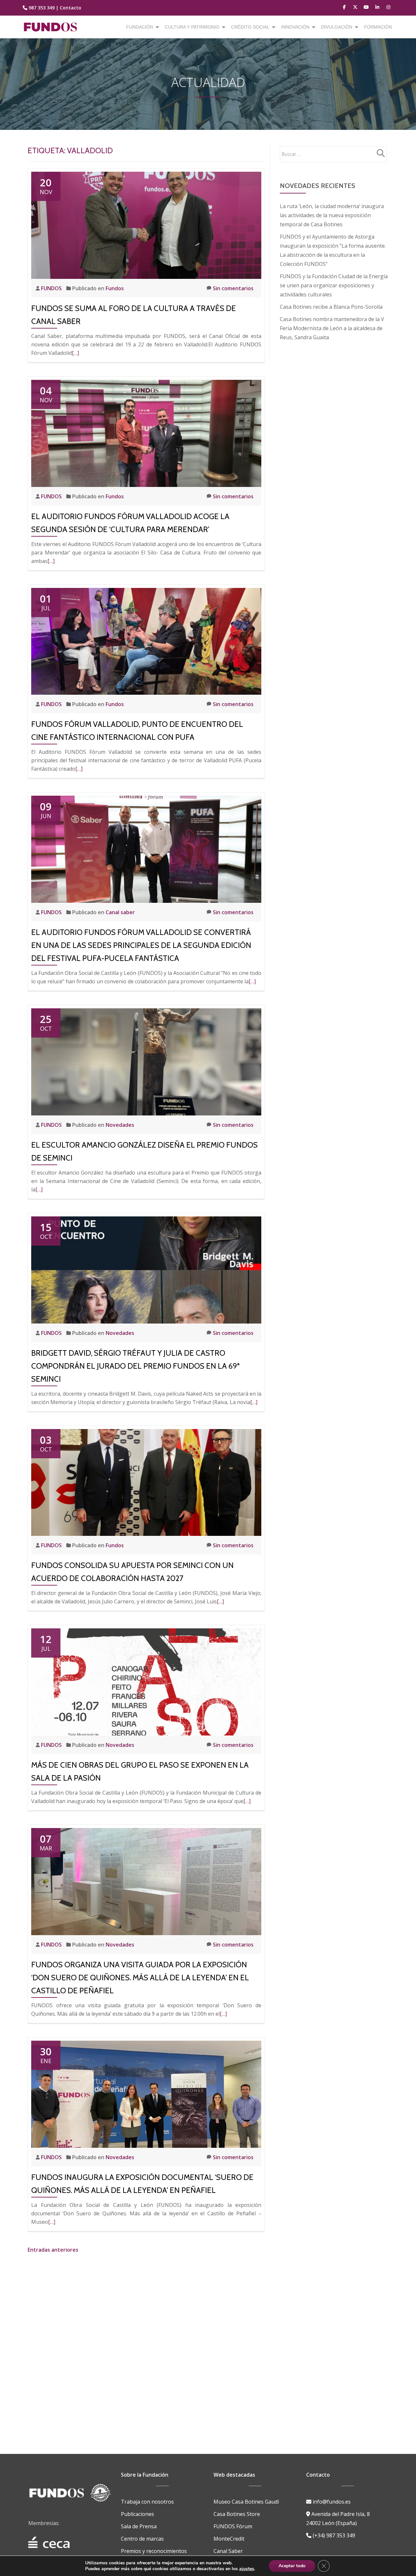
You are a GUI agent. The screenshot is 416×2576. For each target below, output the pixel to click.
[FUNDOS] (52, 27)
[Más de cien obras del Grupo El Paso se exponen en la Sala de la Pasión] (146, 1681)
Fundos (115, 288)
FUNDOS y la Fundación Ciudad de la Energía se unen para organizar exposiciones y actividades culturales (334, 285)
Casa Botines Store (237, 2514)
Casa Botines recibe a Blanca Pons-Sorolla (331, 307)
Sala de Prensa (139, 2526)
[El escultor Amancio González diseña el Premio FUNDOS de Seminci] (146, 1061)
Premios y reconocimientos (154, 2551)
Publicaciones (137, 2514)
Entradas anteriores (53, 2250)
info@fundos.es (331, 2502)
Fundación (140, 27)
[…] (75, 353)
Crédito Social (250, 27)
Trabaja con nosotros (147, 2502)
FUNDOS (52, 288)
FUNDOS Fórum (233, 2526)
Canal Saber (228, 2551)
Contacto (71, 8)
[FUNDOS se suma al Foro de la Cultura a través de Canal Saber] (146, 225)
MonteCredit (229, 2539)
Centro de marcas (142, 2539)
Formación (378, 27)
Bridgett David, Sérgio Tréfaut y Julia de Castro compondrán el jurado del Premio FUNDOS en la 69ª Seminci (136, 1366)
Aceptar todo (292, 2566)
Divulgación (337, 27)
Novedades (120, 1125)
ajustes (247, 2569)
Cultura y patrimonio (192, 27)
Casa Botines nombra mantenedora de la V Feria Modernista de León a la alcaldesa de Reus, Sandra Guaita (332, 328)
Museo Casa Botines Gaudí (246, 2502)
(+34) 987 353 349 (333, 2535)
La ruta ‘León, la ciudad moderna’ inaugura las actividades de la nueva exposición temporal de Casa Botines (332, 215)
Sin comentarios (233, 288)
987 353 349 (42, 8)
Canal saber (120, 912)
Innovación (295, 27)
